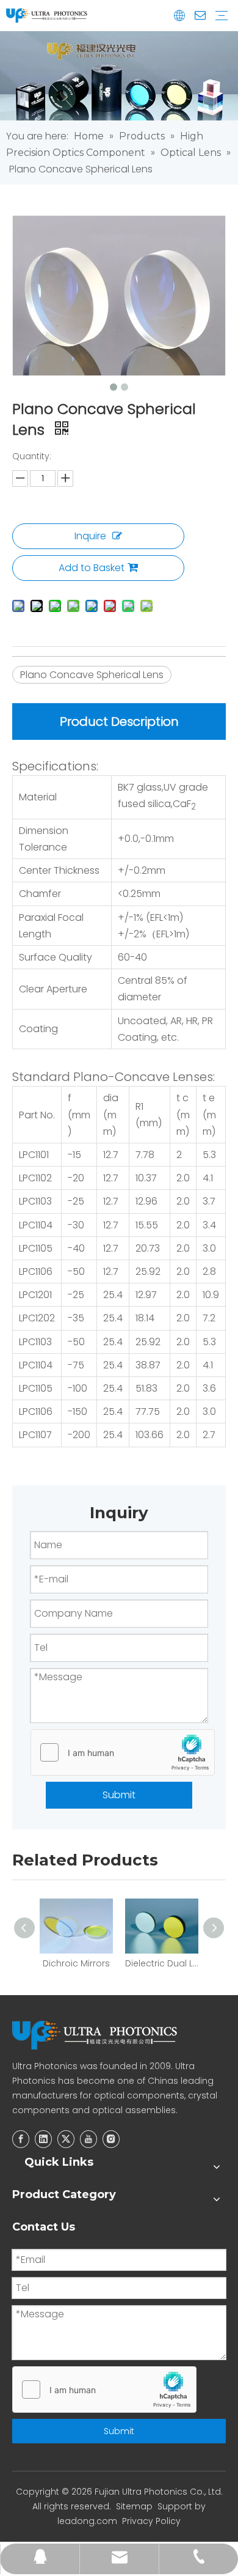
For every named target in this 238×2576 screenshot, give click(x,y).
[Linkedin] (43, 2139)
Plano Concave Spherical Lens (92, 675)
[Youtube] (88, 2139)
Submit (119, 1795)
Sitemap (134, 2506)
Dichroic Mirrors (76, 1963)
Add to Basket (92, 568)
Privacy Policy (151, 2521)
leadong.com (87, 2521)
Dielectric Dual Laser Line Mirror (162, 1963)
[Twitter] (66, 2139)
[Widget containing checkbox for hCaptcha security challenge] (123, 1753)
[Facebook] (21, 2139)
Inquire (90, 536)
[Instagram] (111, 2139)
